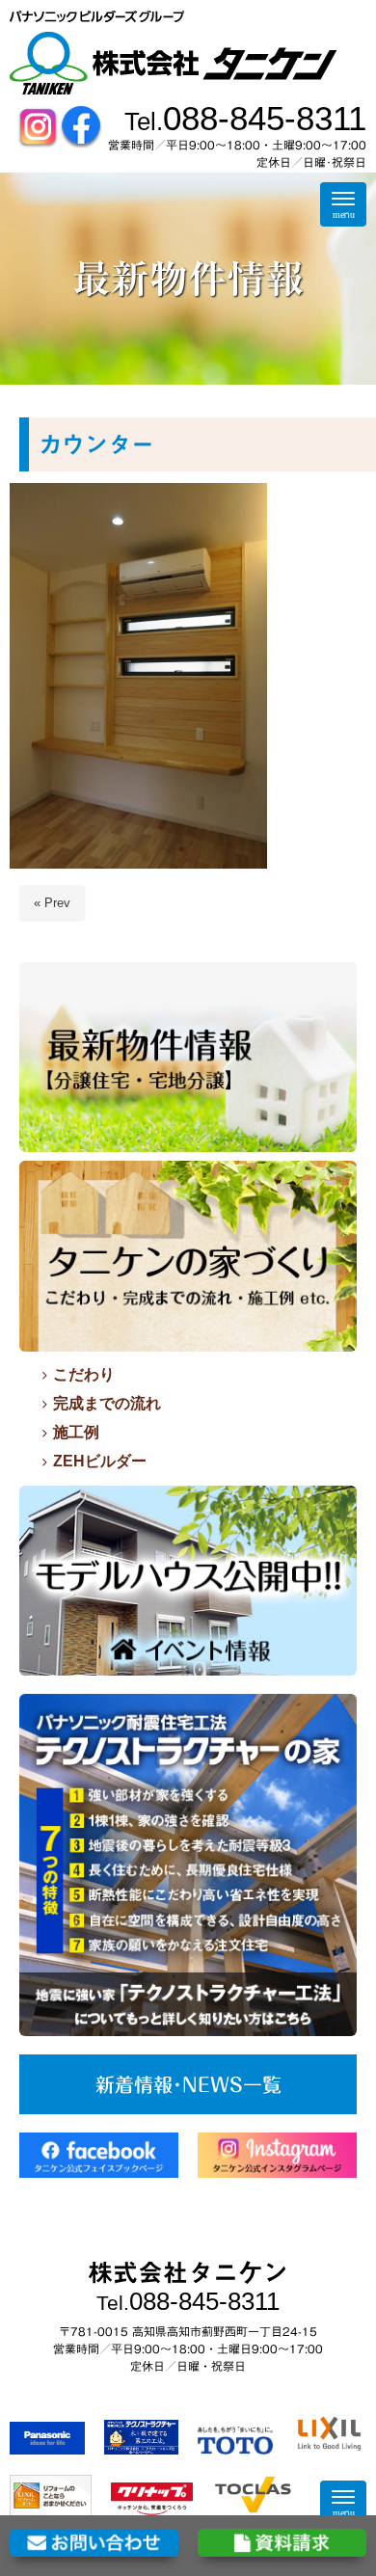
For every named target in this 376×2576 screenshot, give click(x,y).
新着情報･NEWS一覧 (188, 2084)
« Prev (52, 903)
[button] (138, 676)
